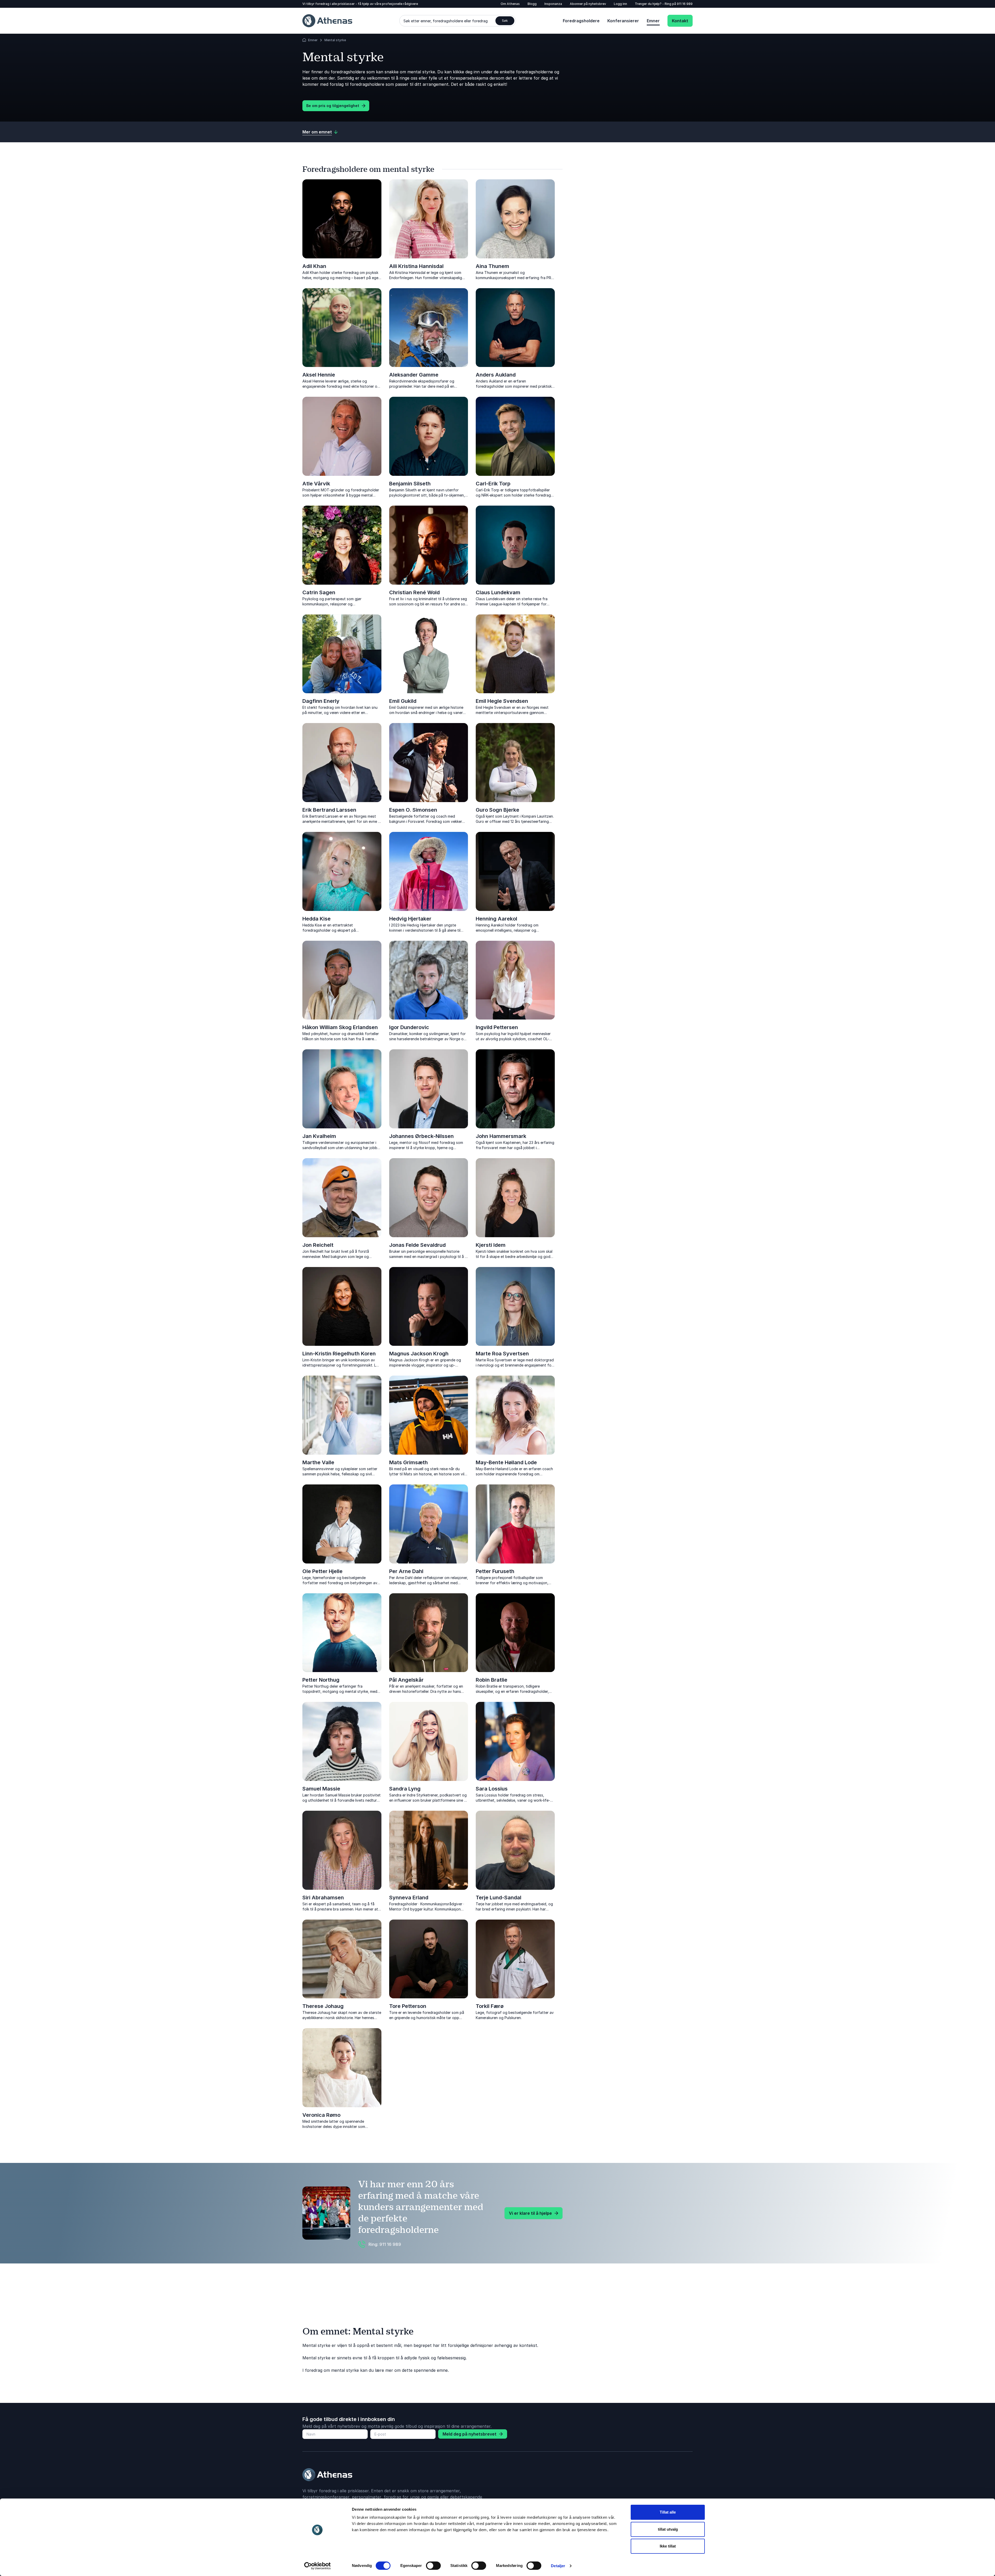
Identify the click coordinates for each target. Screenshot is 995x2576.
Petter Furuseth (495, 1571)
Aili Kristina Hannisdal (416, 266)
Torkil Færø (490, 2006)
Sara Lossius (492, 1789)
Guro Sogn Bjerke (497, 810)
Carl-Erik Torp (493, 484)
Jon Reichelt (318, 1245)
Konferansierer (623, 21)
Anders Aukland (496, 375)
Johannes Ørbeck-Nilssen (421, 1136)
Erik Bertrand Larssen (329, 810)
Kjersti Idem (491, 1245)
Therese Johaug (323, 2006)
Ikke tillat (668, 2546)
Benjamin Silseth (410, 484)
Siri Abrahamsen (323, 1898)
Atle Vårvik (316, 484)
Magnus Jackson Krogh (419, 1354)
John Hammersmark (501, 1136)
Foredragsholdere (581, 21)
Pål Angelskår (406, 1680)
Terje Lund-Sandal (499, 1898)
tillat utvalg (668, 2529)
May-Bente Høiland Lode (506, 1462)
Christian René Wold (414, 592)
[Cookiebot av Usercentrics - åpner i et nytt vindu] (318, 2566)
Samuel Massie (321, 1789)
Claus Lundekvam (498, 592)
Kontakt (680, 21)
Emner (653, 21)
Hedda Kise (317, 919)
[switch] (433, 2566)
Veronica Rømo (321, 2115)
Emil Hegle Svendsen (502, 701)
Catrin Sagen (319, 592)
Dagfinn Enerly (321, 701)
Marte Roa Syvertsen (502, 1354)
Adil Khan (314, 266)
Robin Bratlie (492, 1680)
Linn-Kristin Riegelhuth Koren (339, 1354)
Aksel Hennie (319, 375)
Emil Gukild (403, 701)
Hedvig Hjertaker (410, 919)
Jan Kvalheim (319, 1136)
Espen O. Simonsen (413, 810)
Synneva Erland (409, 1898)
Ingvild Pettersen (497, 1027)
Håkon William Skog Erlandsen (340, 1027)
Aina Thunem (492, 266)
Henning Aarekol (496, 919)
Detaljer (558, 2566)
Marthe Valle (318, 1462)
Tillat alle (668, 2512)
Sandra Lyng (405, 1789)
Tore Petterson (408, 2006)
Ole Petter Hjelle (322, 1571)
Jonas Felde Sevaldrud (417, 1245)
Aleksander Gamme (414, 375)
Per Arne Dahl (406, 1571)
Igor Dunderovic (409, 1027)
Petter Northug (321, 1680)
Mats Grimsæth (408, 1462)
